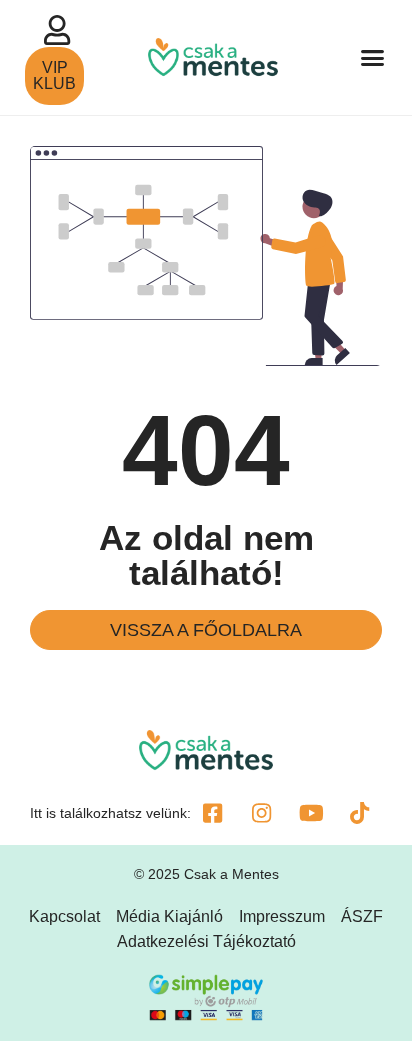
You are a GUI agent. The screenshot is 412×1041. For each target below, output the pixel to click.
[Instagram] (262, 813)
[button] (373, 58)
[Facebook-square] (213, 813)
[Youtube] (311, 813)
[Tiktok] (360, 813)
